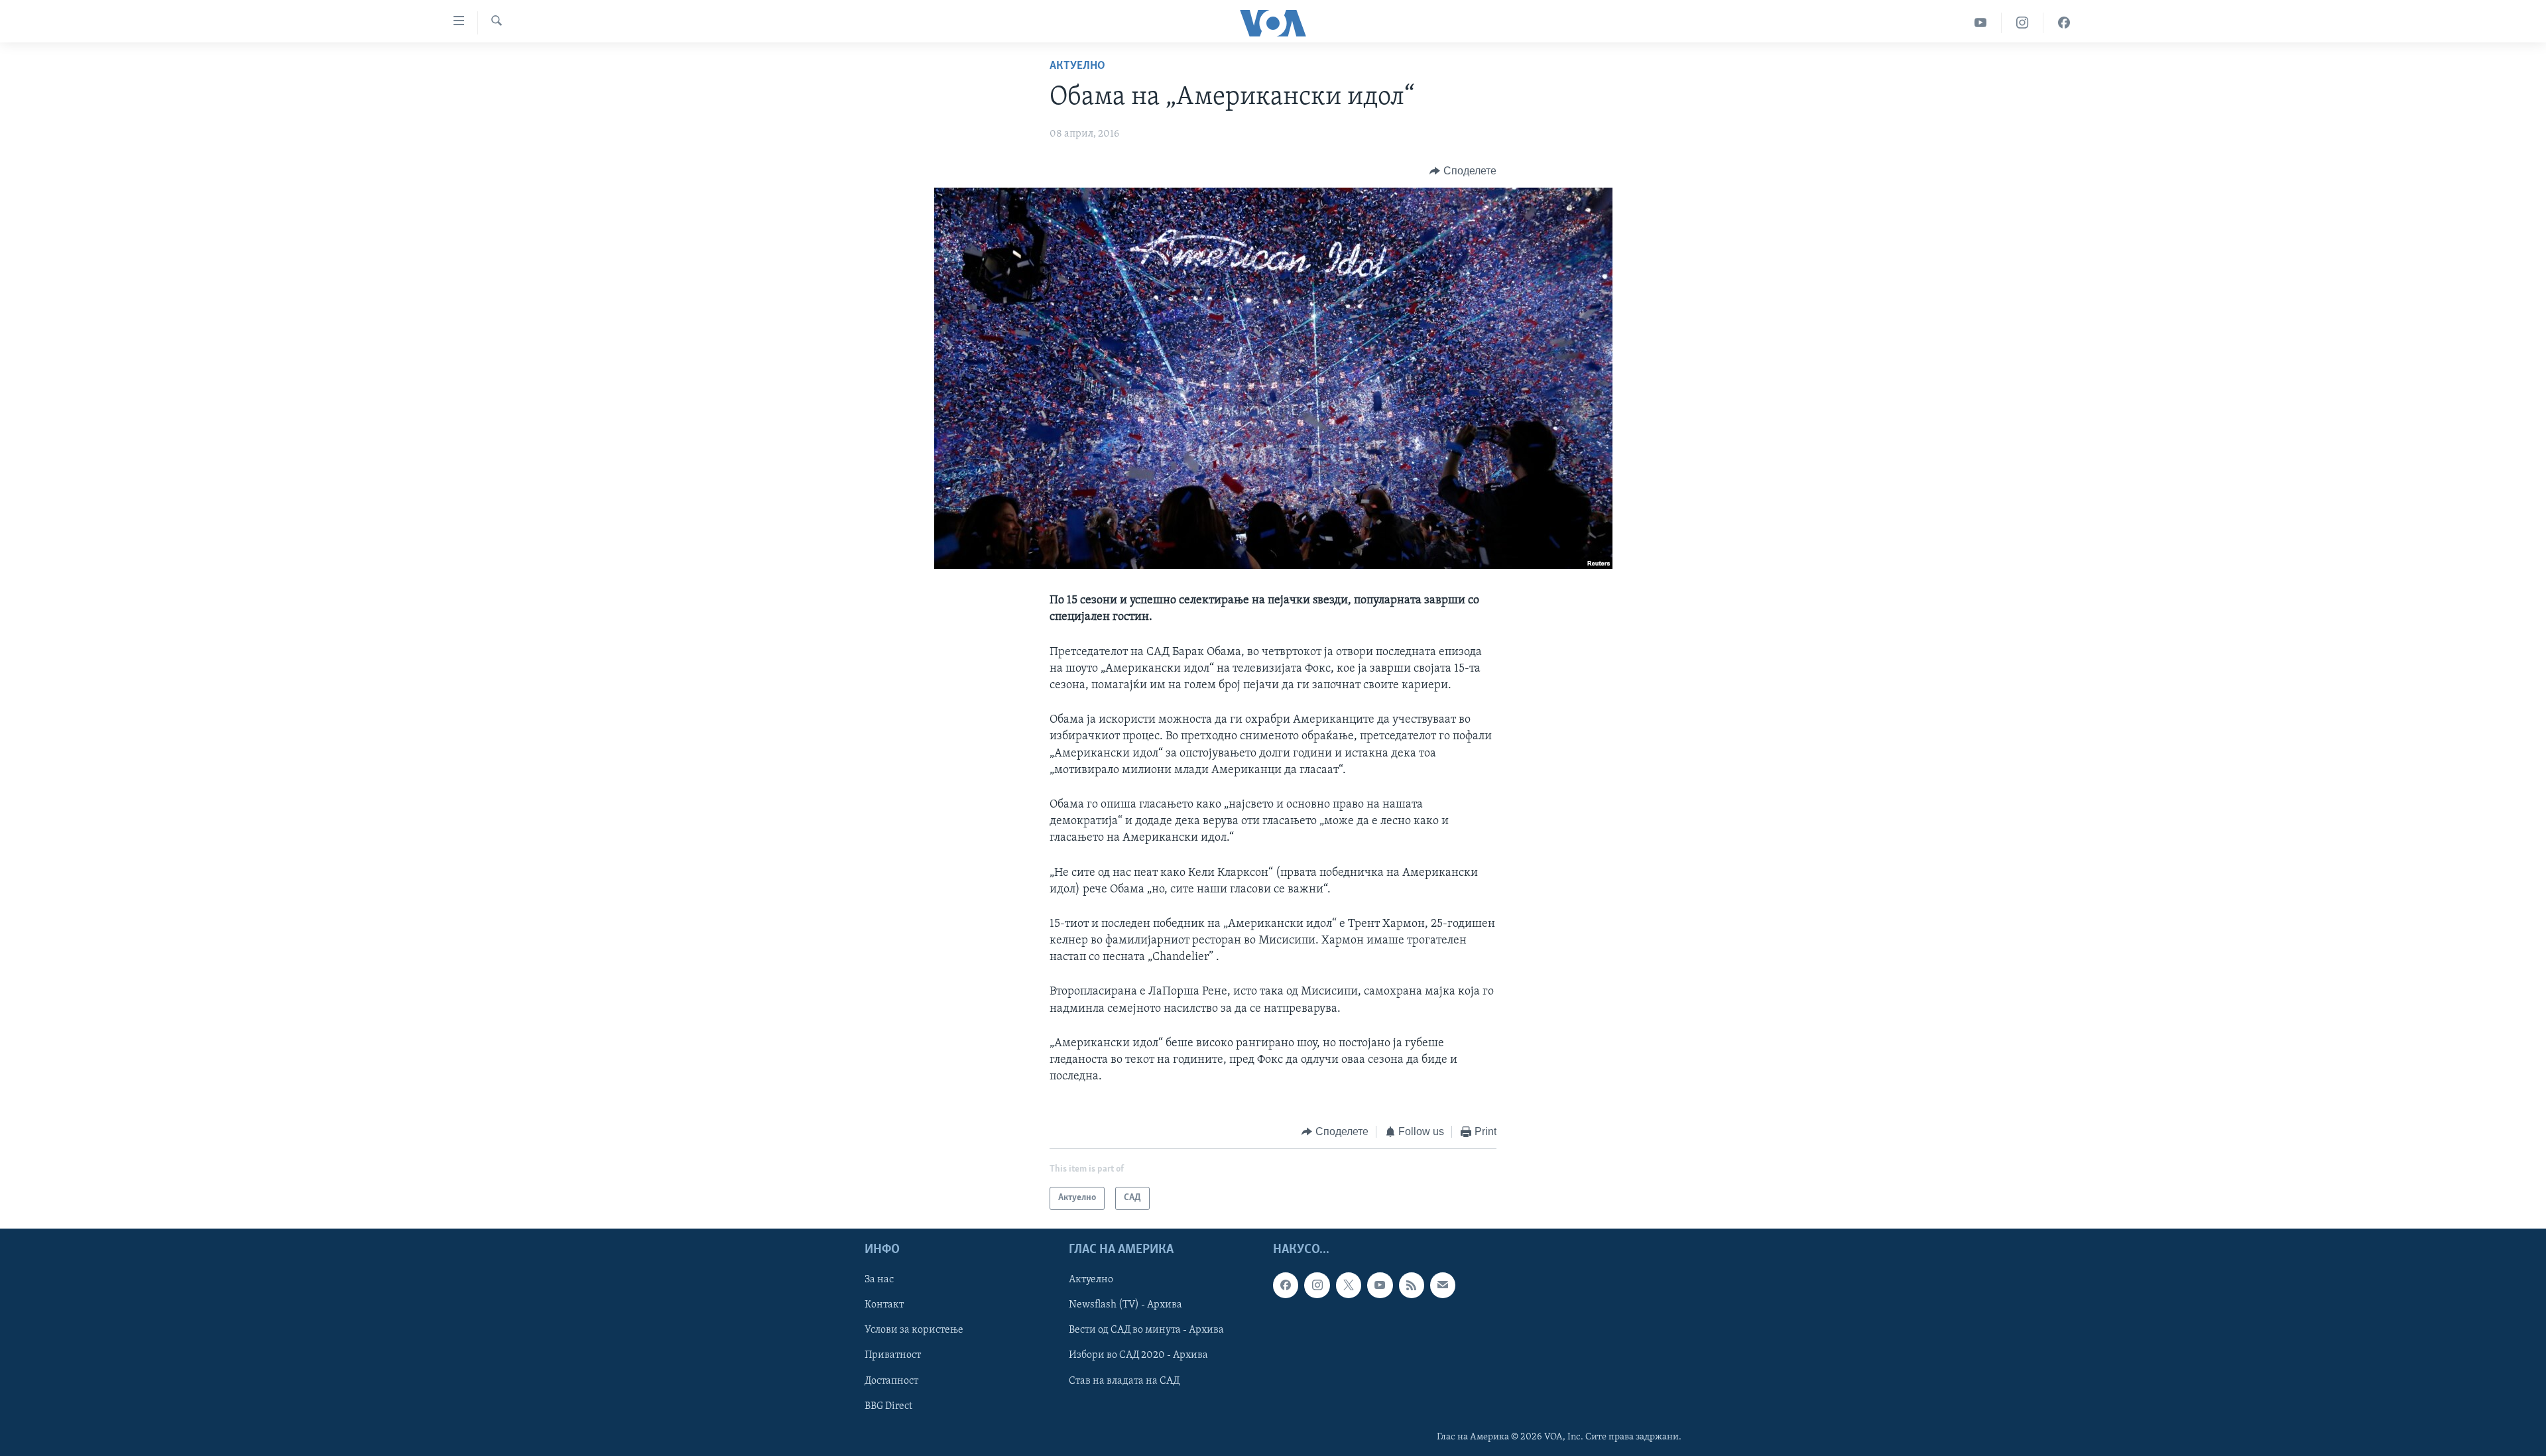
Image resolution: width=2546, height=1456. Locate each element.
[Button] (1463, 171)
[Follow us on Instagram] (1317, 1285)
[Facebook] (2064, 23)
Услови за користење (914, 1330)
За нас (879, 1280)
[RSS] (1412, 1285)
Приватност (893, 1355)
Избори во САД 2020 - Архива (1138, 1355)
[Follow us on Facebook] (1286, 1285)
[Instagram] (2023, 23)
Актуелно (1077, 66)
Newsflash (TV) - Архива (1125, 1305)
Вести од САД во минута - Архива (1146, 1330)
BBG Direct (888, 1406)
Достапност (891, 1380)
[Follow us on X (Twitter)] (1349, 1285)
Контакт (884, 1305)
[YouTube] (1981, 23)
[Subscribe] (1443, 1285)
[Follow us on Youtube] (1380, 1285)
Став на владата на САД (1124, 1380)
